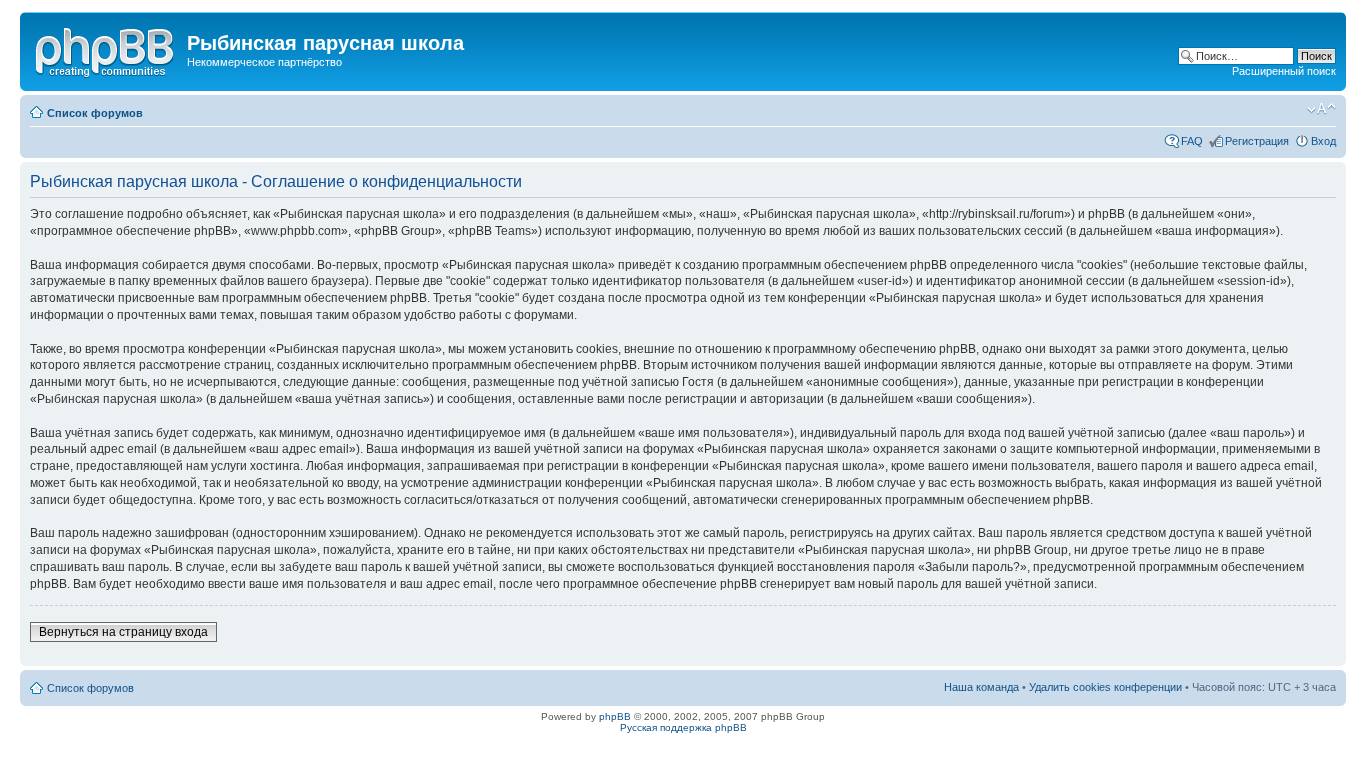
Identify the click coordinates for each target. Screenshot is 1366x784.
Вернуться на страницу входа (123, 632)
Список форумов (95, 113)
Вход (1323, 141)
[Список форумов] (106, 49)
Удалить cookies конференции (1105, 687)
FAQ (1192, 141)
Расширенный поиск (1284, 71)
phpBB (615, 716)
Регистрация (1257, 141)
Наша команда (981, 687)
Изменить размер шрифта (1321, 109)
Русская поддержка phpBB (683, 727)
